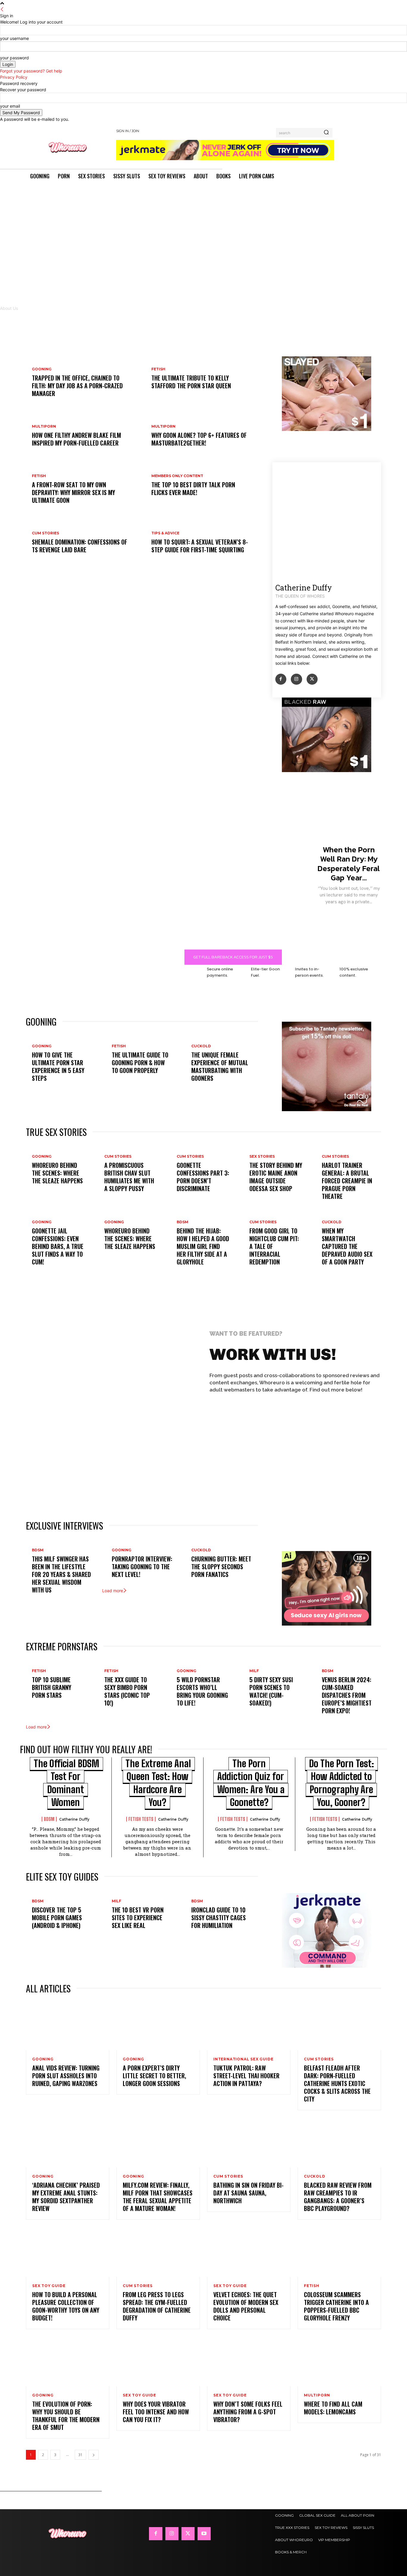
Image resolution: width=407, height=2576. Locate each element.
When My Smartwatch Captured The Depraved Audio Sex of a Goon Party (347, 1246)
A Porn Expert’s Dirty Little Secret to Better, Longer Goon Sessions (154, 2076)
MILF (254, 1671)
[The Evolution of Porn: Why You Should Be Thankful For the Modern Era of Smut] (68, 2361)
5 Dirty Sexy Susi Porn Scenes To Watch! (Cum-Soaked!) (271, 1691)
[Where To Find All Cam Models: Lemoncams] (339, 2361)
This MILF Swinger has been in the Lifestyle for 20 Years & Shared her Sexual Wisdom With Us (61, 1574)
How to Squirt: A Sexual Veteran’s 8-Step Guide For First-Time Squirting (200, 546)
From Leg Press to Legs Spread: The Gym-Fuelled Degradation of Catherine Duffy (157, 2306)
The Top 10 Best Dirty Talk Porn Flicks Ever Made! (193, 488)
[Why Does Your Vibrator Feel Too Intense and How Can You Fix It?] (158, 2361)
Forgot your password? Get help (31, 71)
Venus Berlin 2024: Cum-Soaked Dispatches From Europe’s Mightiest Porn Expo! (347, 1695)
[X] (312, 679)
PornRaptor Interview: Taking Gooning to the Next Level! (142, 1567)
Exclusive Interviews (65, 1526)
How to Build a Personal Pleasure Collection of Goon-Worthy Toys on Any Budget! (66, 2306)
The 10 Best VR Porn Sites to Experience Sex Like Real (138, 1918)
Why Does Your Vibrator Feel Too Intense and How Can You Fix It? (156, 2412)
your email (10, 106)
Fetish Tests (141, 1819)
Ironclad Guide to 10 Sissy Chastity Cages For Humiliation (219, 1918)
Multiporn (44, 426)
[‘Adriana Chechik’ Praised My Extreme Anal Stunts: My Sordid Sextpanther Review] (68, 2142)
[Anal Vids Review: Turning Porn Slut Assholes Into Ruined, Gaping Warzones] (68, 2025)
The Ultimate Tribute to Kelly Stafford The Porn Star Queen (191, 382)
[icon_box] (229, 1431)
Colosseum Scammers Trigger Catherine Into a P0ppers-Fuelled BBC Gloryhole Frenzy (336, 2306)
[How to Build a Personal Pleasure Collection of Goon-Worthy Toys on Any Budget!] (68, 2252)
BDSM (182, 1222)
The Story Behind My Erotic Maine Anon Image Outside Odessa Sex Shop (276, 1177)
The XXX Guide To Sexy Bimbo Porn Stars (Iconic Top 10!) (127, 1691)
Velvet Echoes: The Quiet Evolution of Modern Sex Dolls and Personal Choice (246, 2306)
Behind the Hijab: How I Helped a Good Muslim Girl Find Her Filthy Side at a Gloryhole (203, 1246)
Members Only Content (177, 476)
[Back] (2, 9)
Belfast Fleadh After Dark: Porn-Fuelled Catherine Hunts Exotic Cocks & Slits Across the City (337, 2083)
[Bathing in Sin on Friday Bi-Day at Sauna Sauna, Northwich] (249, 2142)
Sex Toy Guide (49, 2286)
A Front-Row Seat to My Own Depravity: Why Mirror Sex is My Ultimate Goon (73, 492)
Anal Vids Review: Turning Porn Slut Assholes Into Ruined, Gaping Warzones (66, 2076)
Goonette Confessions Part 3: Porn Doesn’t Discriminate (203, 1177)
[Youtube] (204, 2534)
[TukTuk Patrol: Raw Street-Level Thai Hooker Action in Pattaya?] (249, 2025)
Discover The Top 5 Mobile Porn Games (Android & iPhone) (57, 1918)
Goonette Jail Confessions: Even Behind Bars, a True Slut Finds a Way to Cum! (58, 1246)
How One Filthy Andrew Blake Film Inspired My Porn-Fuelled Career (76, 439)
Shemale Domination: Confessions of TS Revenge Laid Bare (80, 546)
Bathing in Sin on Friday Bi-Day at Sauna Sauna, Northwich (248, 2193)
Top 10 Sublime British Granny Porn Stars (52, 1687)
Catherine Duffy (74, 1819)
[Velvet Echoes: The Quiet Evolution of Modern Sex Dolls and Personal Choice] (249, 2252)
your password (14, 58)
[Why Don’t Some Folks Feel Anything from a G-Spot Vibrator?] (249, 2361)
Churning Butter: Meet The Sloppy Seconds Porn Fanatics (221, 1567)
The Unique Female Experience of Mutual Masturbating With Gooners (220, 1066)
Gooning (42, 369)
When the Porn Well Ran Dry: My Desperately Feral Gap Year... (349, 863)
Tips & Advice (165, 533)
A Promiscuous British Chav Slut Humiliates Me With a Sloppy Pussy (129, 1177)
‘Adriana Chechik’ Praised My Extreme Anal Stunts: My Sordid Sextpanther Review (66, 2197)
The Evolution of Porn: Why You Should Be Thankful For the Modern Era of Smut (66, 2416)
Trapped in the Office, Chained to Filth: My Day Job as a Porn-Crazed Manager (77, 386)
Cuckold (201, 1046)
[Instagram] (296, 679)
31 (80, 2455)
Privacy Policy (14, 77)
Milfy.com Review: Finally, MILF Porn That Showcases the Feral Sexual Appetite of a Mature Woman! (158, 2197)
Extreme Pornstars (62, 1646)
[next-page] (94, 2455)
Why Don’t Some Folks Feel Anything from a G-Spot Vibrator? (248, 2412)
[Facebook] (281, 679)
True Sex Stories (56, 1132)
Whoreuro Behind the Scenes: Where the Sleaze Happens (57, 1173)
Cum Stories (45, 533)
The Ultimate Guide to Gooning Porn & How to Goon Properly (140, 1063)
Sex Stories (262, 1156)
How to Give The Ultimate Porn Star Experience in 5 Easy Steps (58, 1066)
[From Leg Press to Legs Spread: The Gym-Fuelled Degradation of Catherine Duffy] (158, 2252)
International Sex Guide (243, 2059)
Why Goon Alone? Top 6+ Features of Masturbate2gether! (199, 439)
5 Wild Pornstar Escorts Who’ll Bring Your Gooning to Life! (202, 1691)
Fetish (158, 369)
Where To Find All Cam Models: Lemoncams (333, 2408)
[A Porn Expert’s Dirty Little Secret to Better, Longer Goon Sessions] (158, 2025)
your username (14, 38)
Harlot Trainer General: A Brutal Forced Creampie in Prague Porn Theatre (347, 1181)
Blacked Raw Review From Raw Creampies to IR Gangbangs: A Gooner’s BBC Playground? (338, 2197)
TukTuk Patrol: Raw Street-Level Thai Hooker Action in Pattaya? (246, 2076)
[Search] (326, 133)
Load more (113, 1591)
